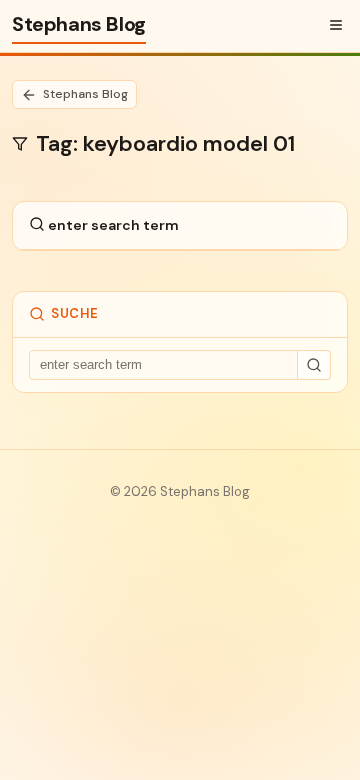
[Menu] (336, 25)
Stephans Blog (79, 24)
